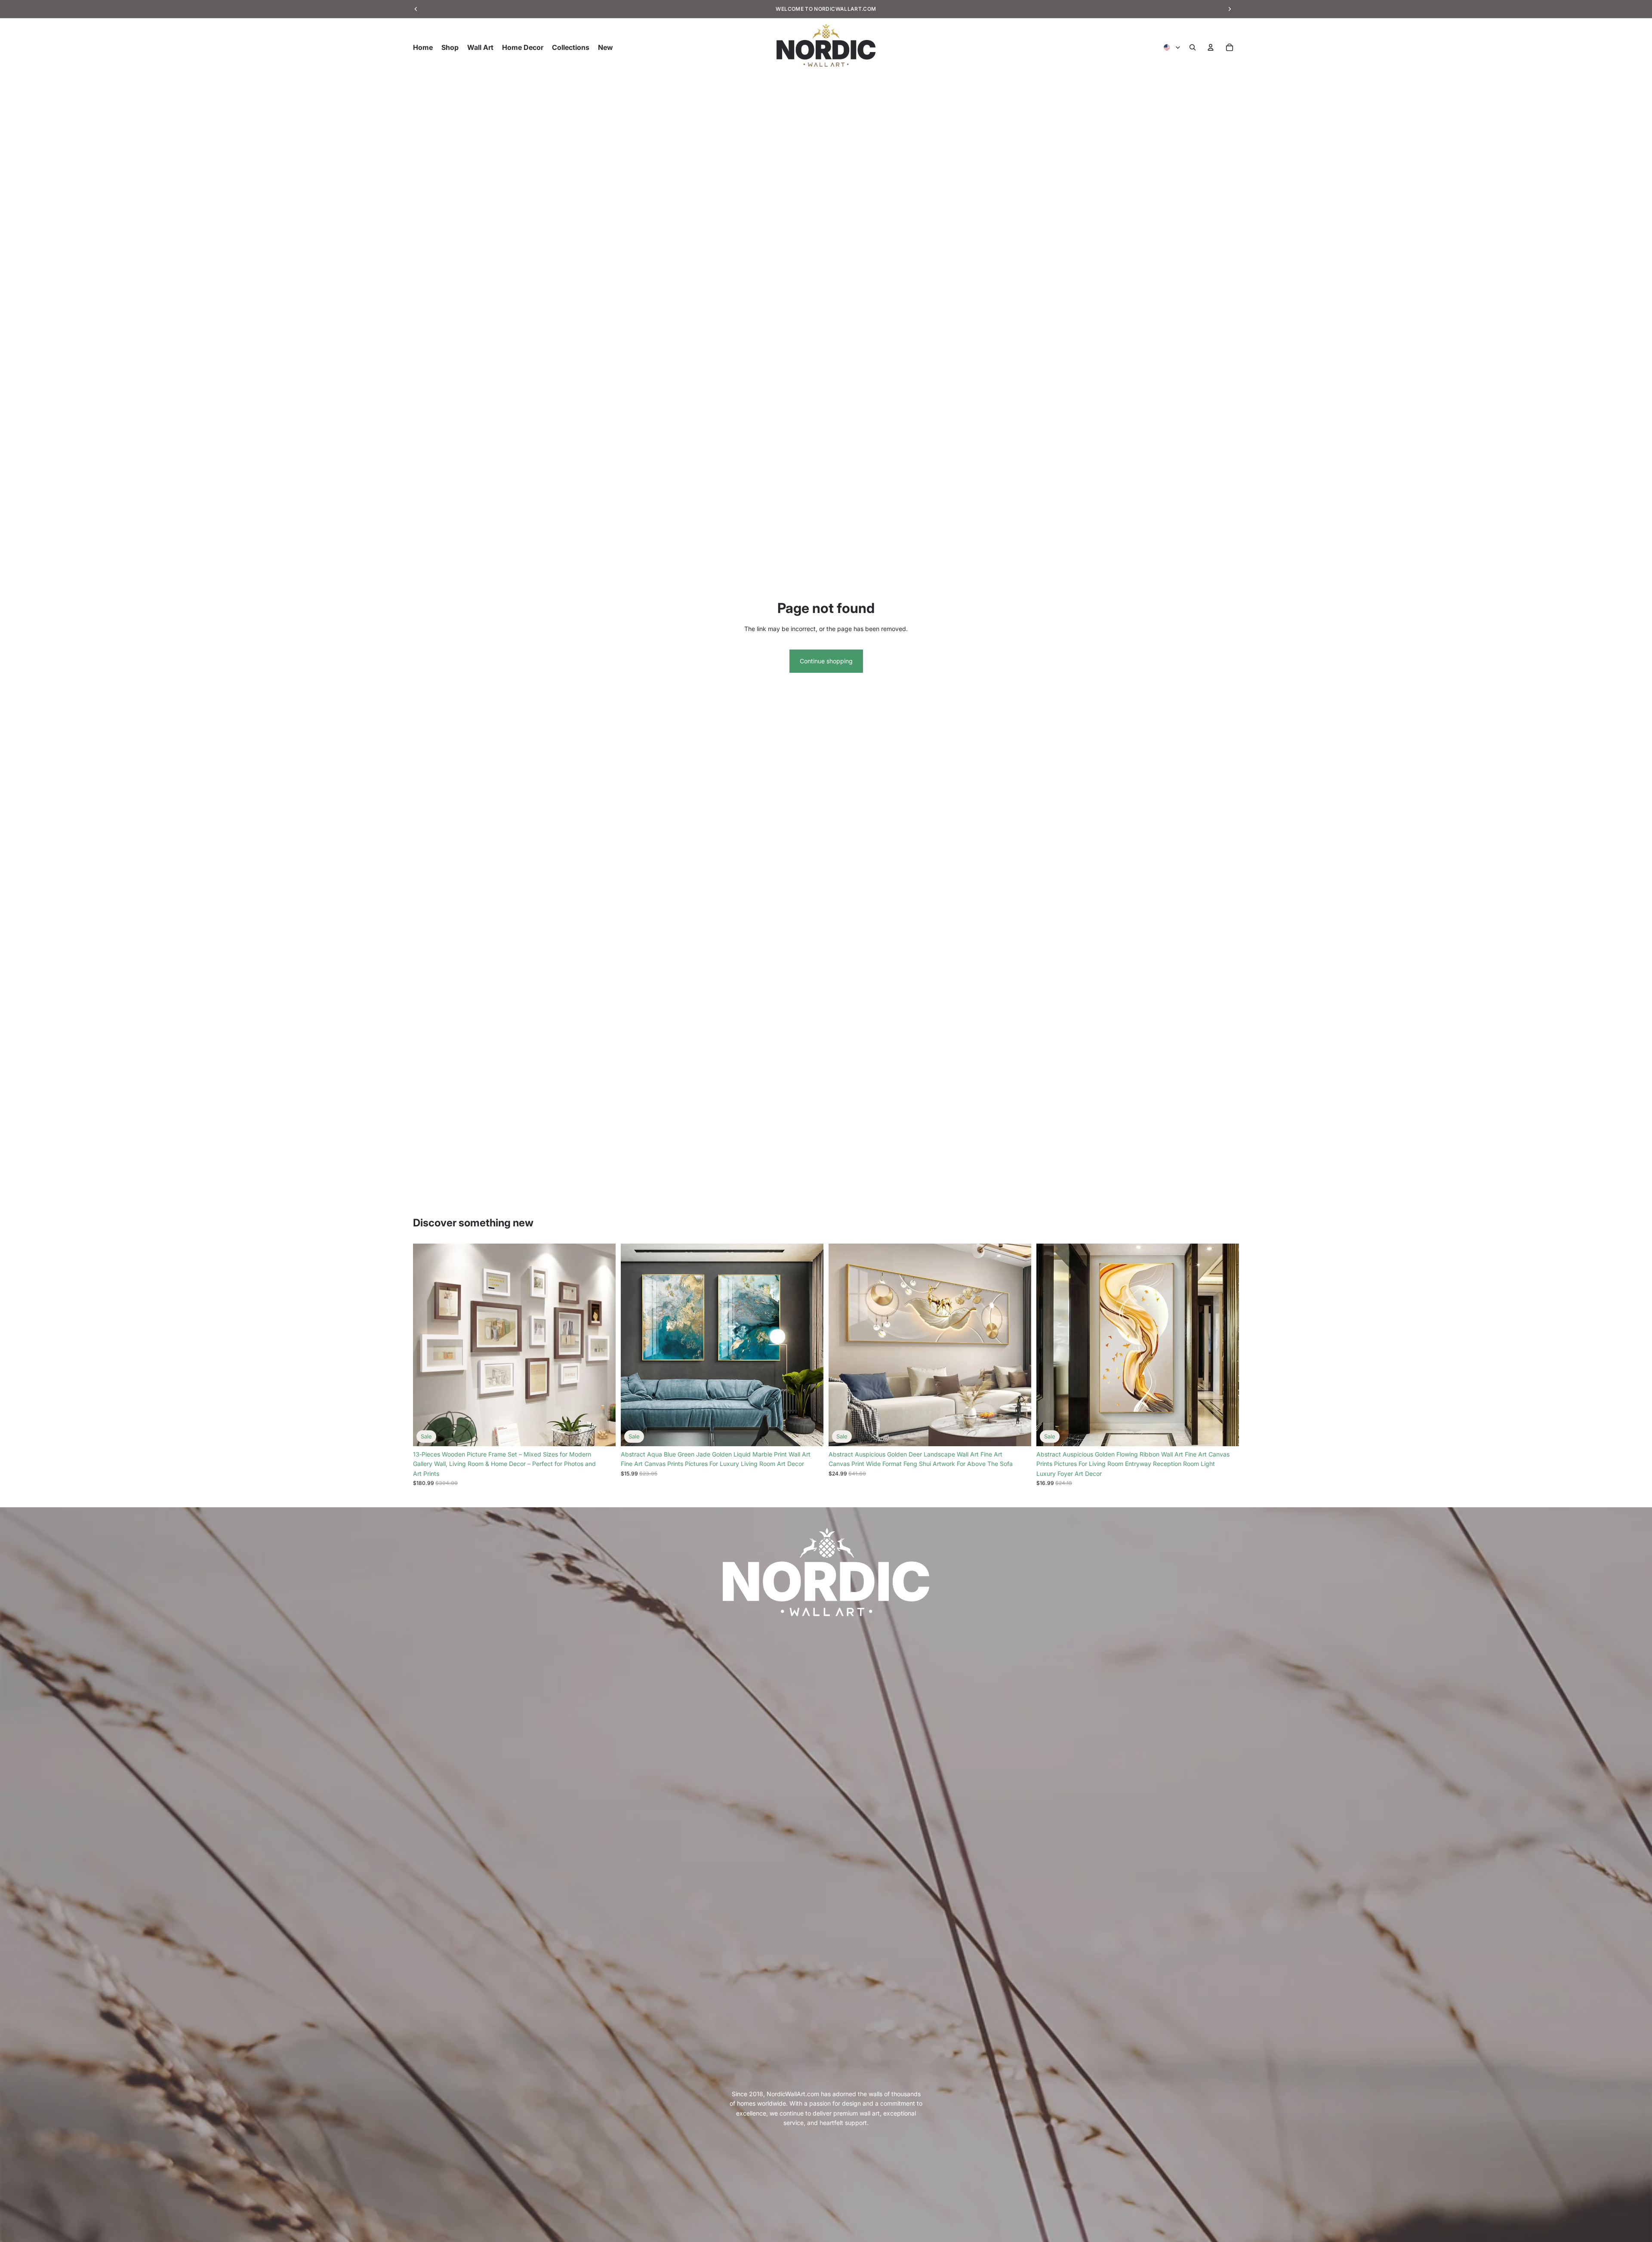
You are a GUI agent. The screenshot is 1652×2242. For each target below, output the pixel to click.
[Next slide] (603, 1345)
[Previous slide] (426, 1345)
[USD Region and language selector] (1172, 47)
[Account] (1211, 47)
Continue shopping (826, 661)
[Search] (1193, 47)
